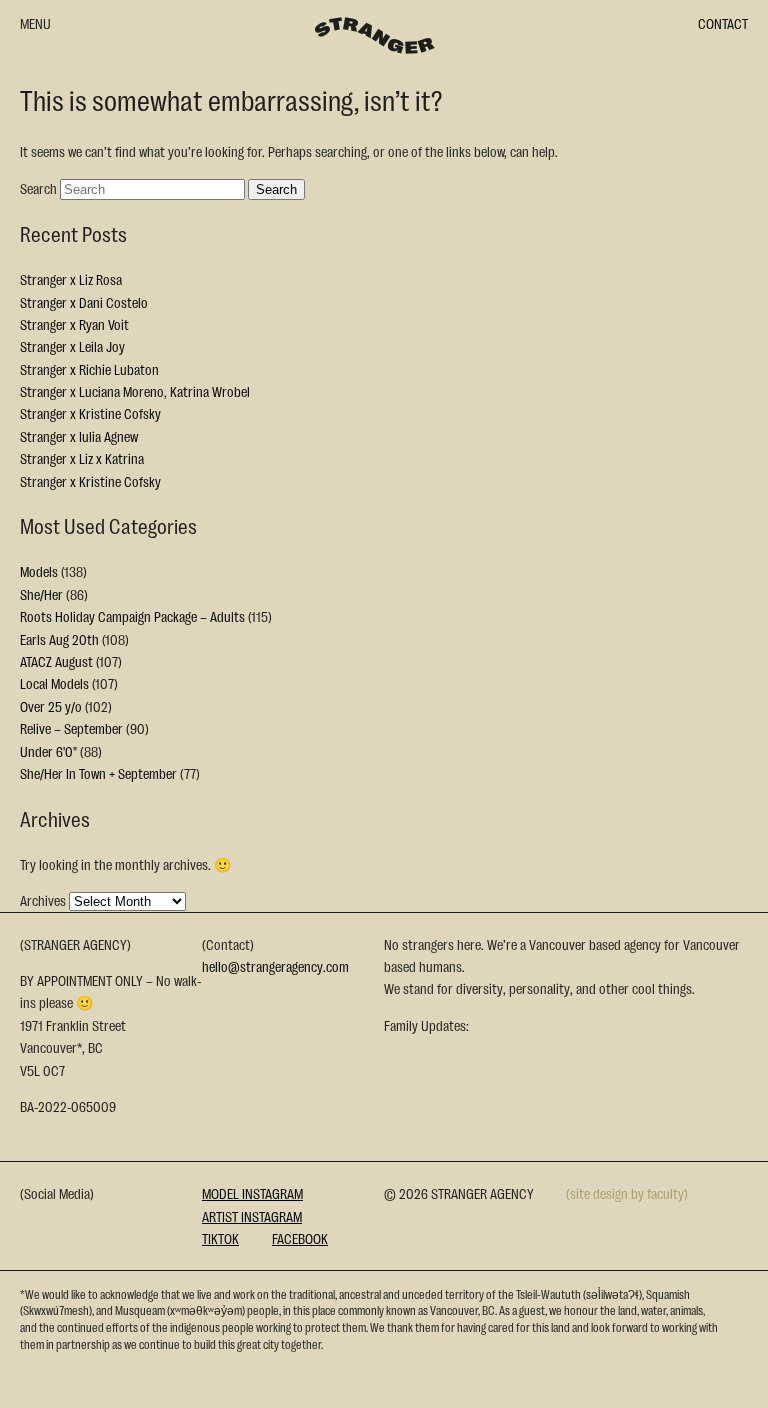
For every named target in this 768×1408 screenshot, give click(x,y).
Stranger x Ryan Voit (74, 324)
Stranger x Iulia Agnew (79, 436)
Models (39, 571)
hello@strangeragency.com (275, 966)
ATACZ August (56, 661)
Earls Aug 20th (59, 639)
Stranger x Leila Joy (72, 346)
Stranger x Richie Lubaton (89, 369)
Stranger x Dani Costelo (84, 302)
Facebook (300, 1238)
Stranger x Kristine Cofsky (90, 413)
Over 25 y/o (51, 706)
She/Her (41, 594)
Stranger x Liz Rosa (71, 279)
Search (38, 188)
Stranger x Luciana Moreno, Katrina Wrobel (135, 391)
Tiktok (220, 1238)
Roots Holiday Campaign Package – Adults (132, 616)
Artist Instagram (252, 1216)
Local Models (54, 683)
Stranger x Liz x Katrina (82, 458)
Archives (43, 900)
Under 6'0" (48, 751)
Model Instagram (252, 1193)
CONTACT (723, 23)
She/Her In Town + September (98, 773)
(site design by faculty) (627, 1193)
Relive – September (71, 728)
